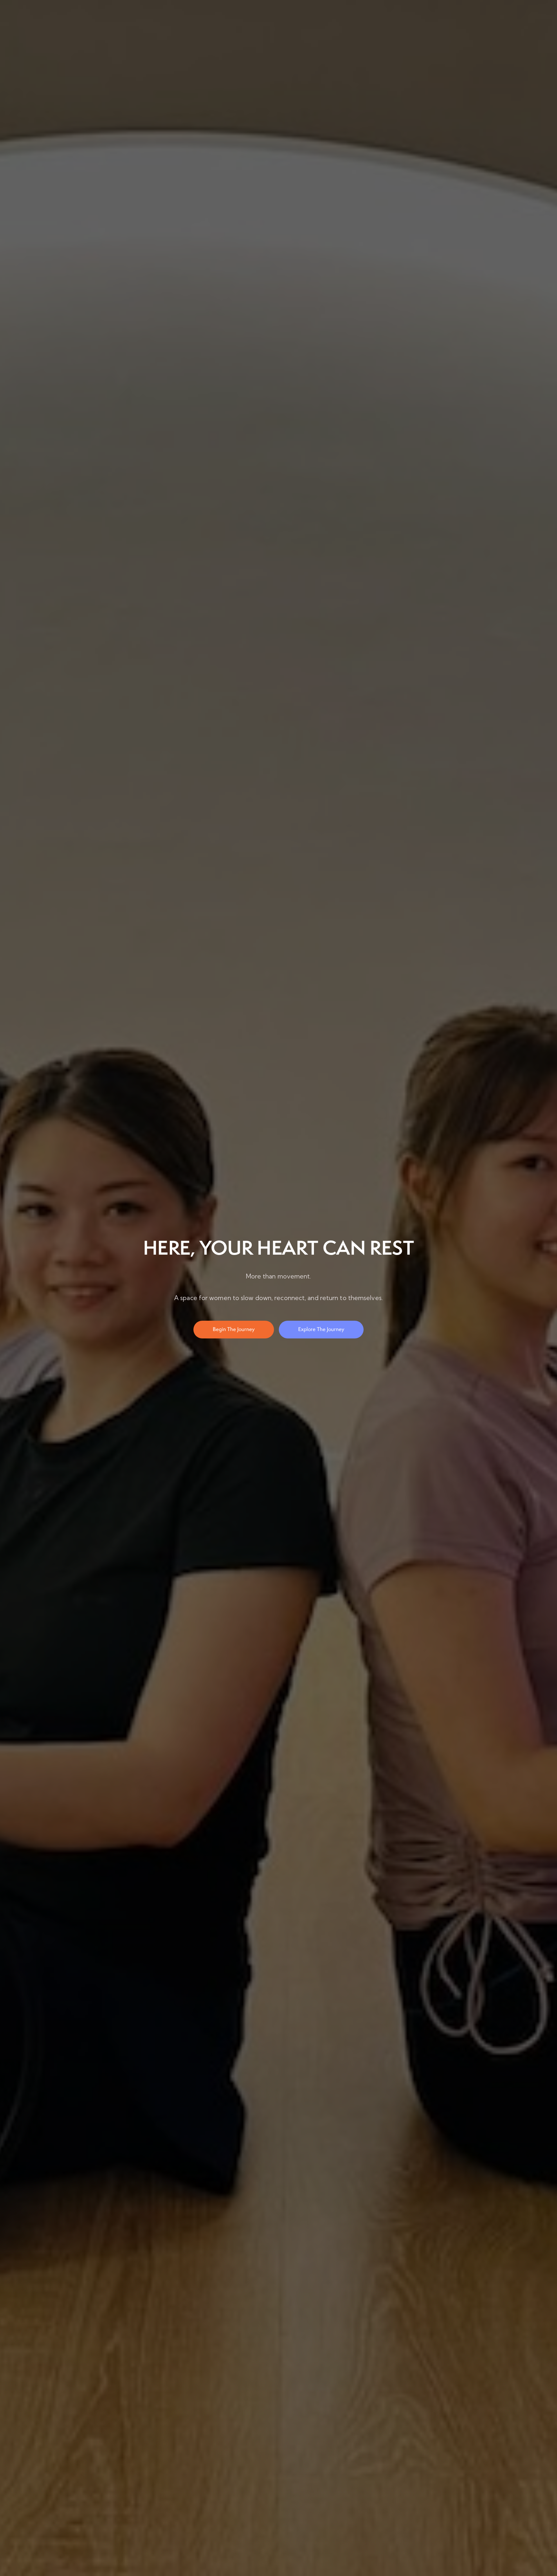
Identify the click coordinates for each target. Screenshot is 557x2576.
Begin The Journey (234, 1329)
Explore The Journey (321, 1329)
